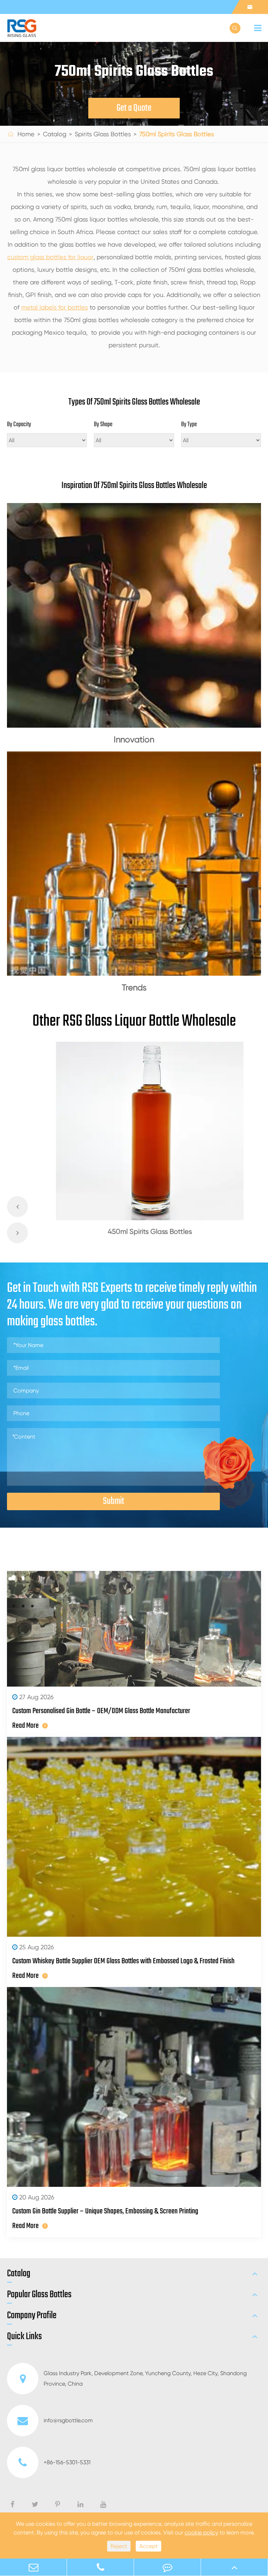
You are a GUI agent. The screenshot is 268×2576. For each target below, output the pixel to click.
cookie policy (201, 2533)
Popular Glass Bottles (39, 2295)
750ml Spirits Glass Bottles (177, 134)
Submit (114, 1501)
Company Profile (32, 2316)
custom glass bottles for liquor (50, 257)
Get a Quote (134, 108)
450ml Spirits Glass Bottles (150, 1232)
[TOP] (234, 2567)
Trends (134, 988)
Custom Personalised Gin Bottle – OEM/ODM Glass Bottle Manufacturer (101, 1711)
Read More (25, 1726)
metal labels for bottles (55, 307)
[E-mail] (33, 2567)
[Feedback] (167, 2567)
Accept (148, 2546)
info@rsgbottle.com (68, 2420)
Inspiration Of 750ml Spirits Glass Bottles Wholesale (134, 486)
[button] (17, 1207)
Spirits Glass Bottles (103, 134)
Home (26, 134)
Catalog (55, 134)
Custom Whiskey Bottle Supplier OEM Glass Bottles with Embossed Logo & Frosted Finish (123, 1961)
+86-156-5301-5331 (67, 2462)
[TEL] (100, 2567)
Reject (119, 2546)
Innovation (134, 740)
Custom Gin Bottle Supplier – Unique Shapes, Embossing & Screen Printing (105, 2211)
